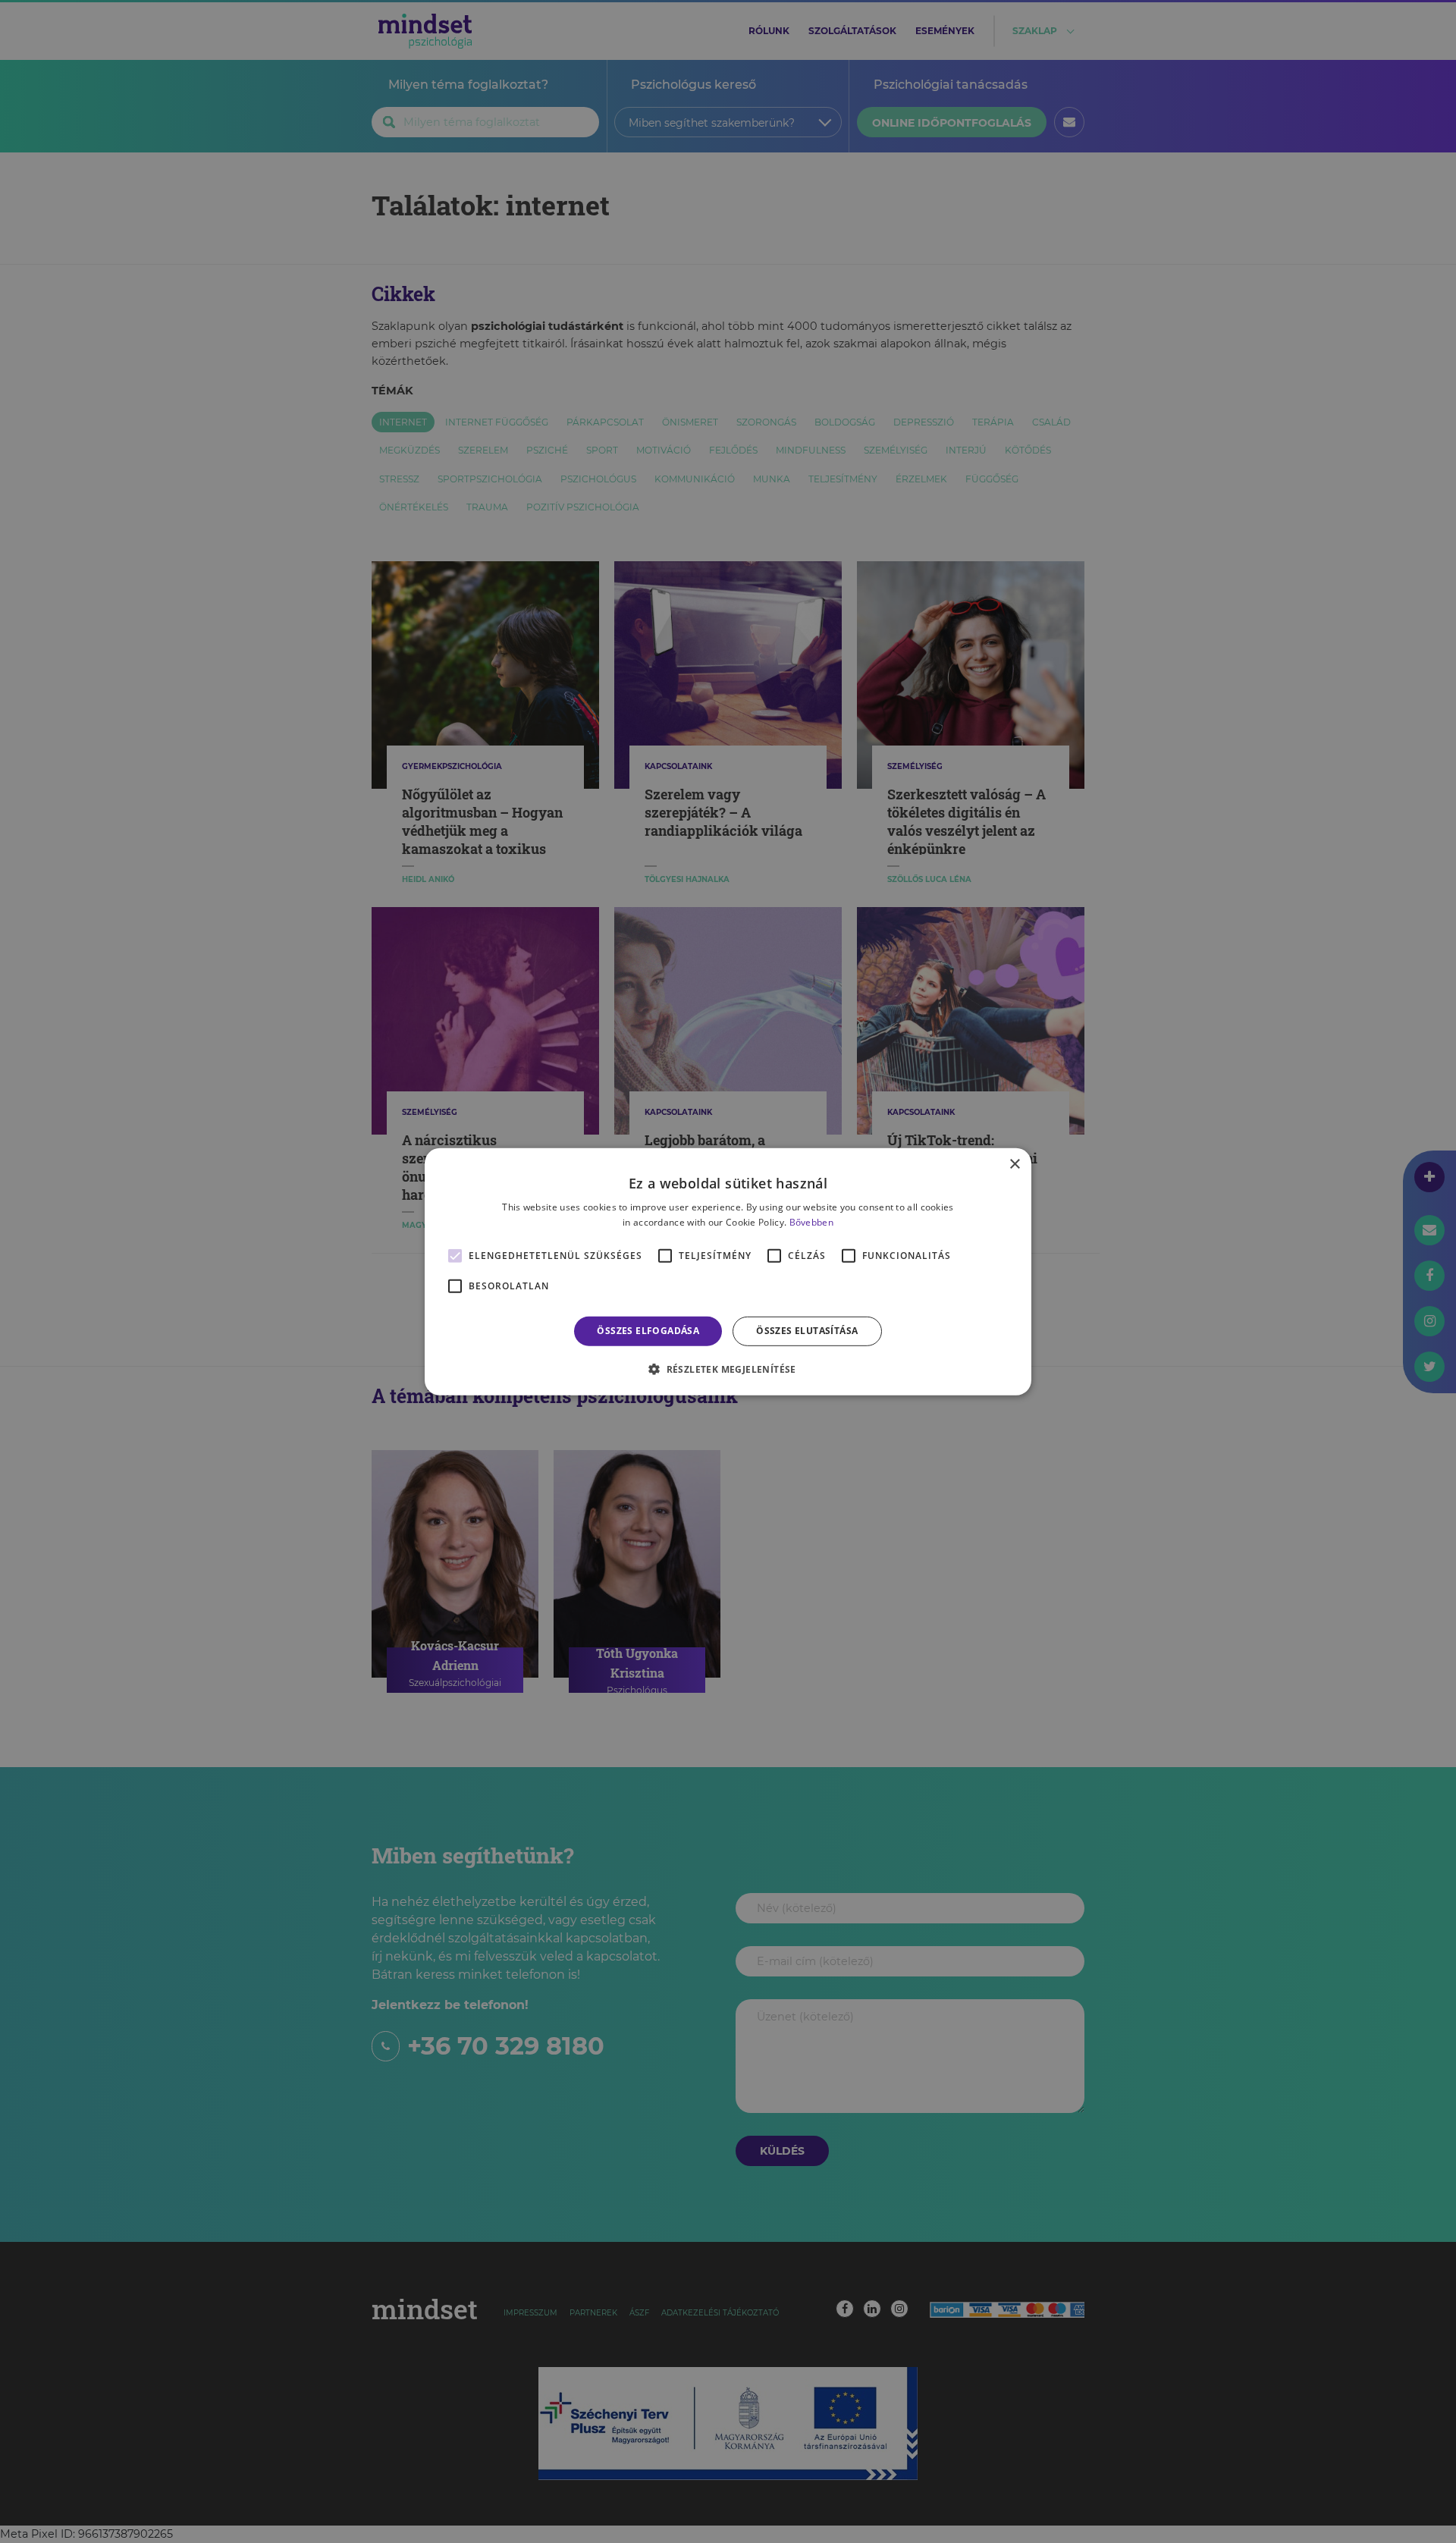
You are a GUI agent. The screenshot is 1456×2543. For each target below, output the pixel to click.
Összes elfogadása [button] (648, 1331)
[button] (728, 1369)
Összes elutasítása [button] (807, 1331)
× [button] (1014, 1164)
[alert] (728, 1271)
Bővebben (811, 1222)
